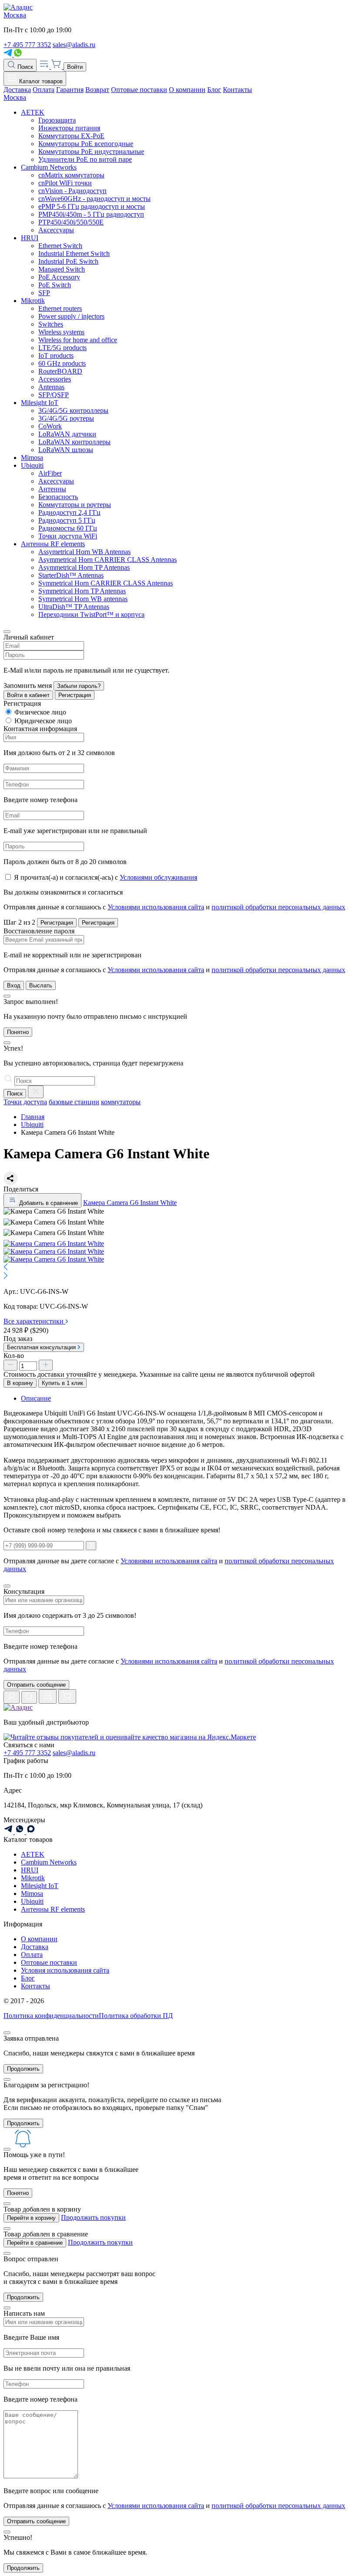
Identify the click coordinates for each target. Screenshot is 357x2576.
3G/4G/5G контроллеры (73, 410)
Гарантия (70, 90)
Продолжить (23, 2069)
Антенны (52, 489)
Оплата (44, 90)
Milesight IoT (40, 403)
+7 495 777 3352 (27, 45)
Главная (33, 1117)
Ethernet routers (60, 308)
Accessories (55, 379)
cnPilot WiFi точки (65, 183)
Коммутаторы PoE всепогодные (86, 144)
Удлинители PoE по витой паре (85, 159)
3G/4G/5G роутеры (66, 418)
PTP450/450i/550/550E (71, 222)
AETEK (33, 112)
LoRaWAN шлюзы (66, 450)
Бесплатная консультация (42, 1347)
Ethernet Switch (60, 246)
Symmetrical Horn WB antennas (83, 599)
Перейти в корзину (31, 2218)
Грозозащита (57, 120)
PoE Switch (55, 285)
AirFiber (50, 473)
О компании (187, 90)
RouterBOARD (60, 371)
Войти (75, 67)
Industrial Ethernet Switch (74, 254)
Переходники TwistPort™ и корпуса (91, 614)
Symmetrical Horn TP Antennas (82, 591)
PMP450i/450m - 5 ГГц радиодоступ (91, 214)
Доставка (17, 90)
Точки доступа (25, 1102)
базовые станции (74, 1102)
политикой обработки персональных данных (278, 907)
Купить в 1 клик (62, 1383)
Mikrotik (33, 301)
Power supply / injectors (71, 316)
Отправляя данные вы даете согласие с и (169, 1665)
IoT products (56, 356)
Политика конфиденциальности (51, 2016)
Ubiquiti (32, 465)
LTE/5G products (62, 348)
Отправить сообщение (36, 1685)
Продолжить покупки (93, 2217)
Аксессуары (56, 230)
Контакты (237, 90)
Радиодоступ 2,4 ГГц (69, 512)
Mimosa (32, 458)
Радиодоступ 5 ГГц (67, 520)
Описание (36, 1398)
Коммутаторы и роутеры (75, 505)
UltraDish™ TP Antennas (74, 607)
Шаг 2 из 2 (19, 922)
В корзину (20, 1383)
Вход (14, 985)
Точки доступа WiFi (68, 536)
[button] (178, 1268)
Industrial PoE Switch (68, 261)
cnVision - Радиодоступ (72, 191)
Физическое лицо (40, 712)
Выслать (41, 985)
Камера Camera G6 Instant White (130, 1203)
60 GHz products (62, 363)
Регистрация (75, 695)
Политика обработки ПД (136, 2016)
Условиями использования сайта (156, 907)
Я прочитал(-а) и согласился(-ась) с (106, 877)
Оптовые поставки (139, 90)
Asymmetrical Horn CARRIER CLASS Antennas (108, 560)
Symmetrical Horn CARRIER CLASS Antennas (106, 583)
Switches (51, 324)
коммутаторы (121, 1102)
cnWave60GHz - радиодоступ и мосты (94, 199)
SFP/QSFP (54, 395)
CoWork (50, 426)
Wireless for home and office (78, 340)
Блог (214, 90)
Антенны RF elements (53, 544)
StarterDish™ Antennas (71, 575)
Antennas (51, 387)
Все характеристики (34, 1321)
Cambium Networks (49, 167)
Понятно (18, 1032)
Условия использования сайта (65, 1970)
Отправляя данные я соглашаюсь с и (174, 907)
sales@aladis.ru (74, 45)
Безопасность (58, 497)
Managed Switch (62, 269)
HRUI (30, 238)
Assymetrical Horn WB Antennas (84, 552)
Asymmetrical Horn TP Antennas (84, 567)
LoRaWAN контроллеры (74, 442)
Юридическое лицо (43, 721)
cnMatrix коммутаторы (71, 175)
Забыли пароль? (79, 686)
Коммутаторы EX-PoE (71, 136)
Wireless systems (61, 332)
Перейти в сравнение (35, 2243)
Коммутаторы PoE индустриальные (91, 151)
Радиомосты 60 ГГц (68, 528)
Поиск (24, 67)
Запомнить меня (28, 686)
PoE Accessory (59, 277)
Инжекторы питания (69, 128)
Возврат (97, 90)
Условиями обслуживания (158, 877)
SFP (44, 293)
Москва (15, 15)
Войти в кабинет (28, 695)
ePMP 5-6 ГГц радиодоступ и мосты (92, 206)
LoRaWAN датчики (67, 434)
